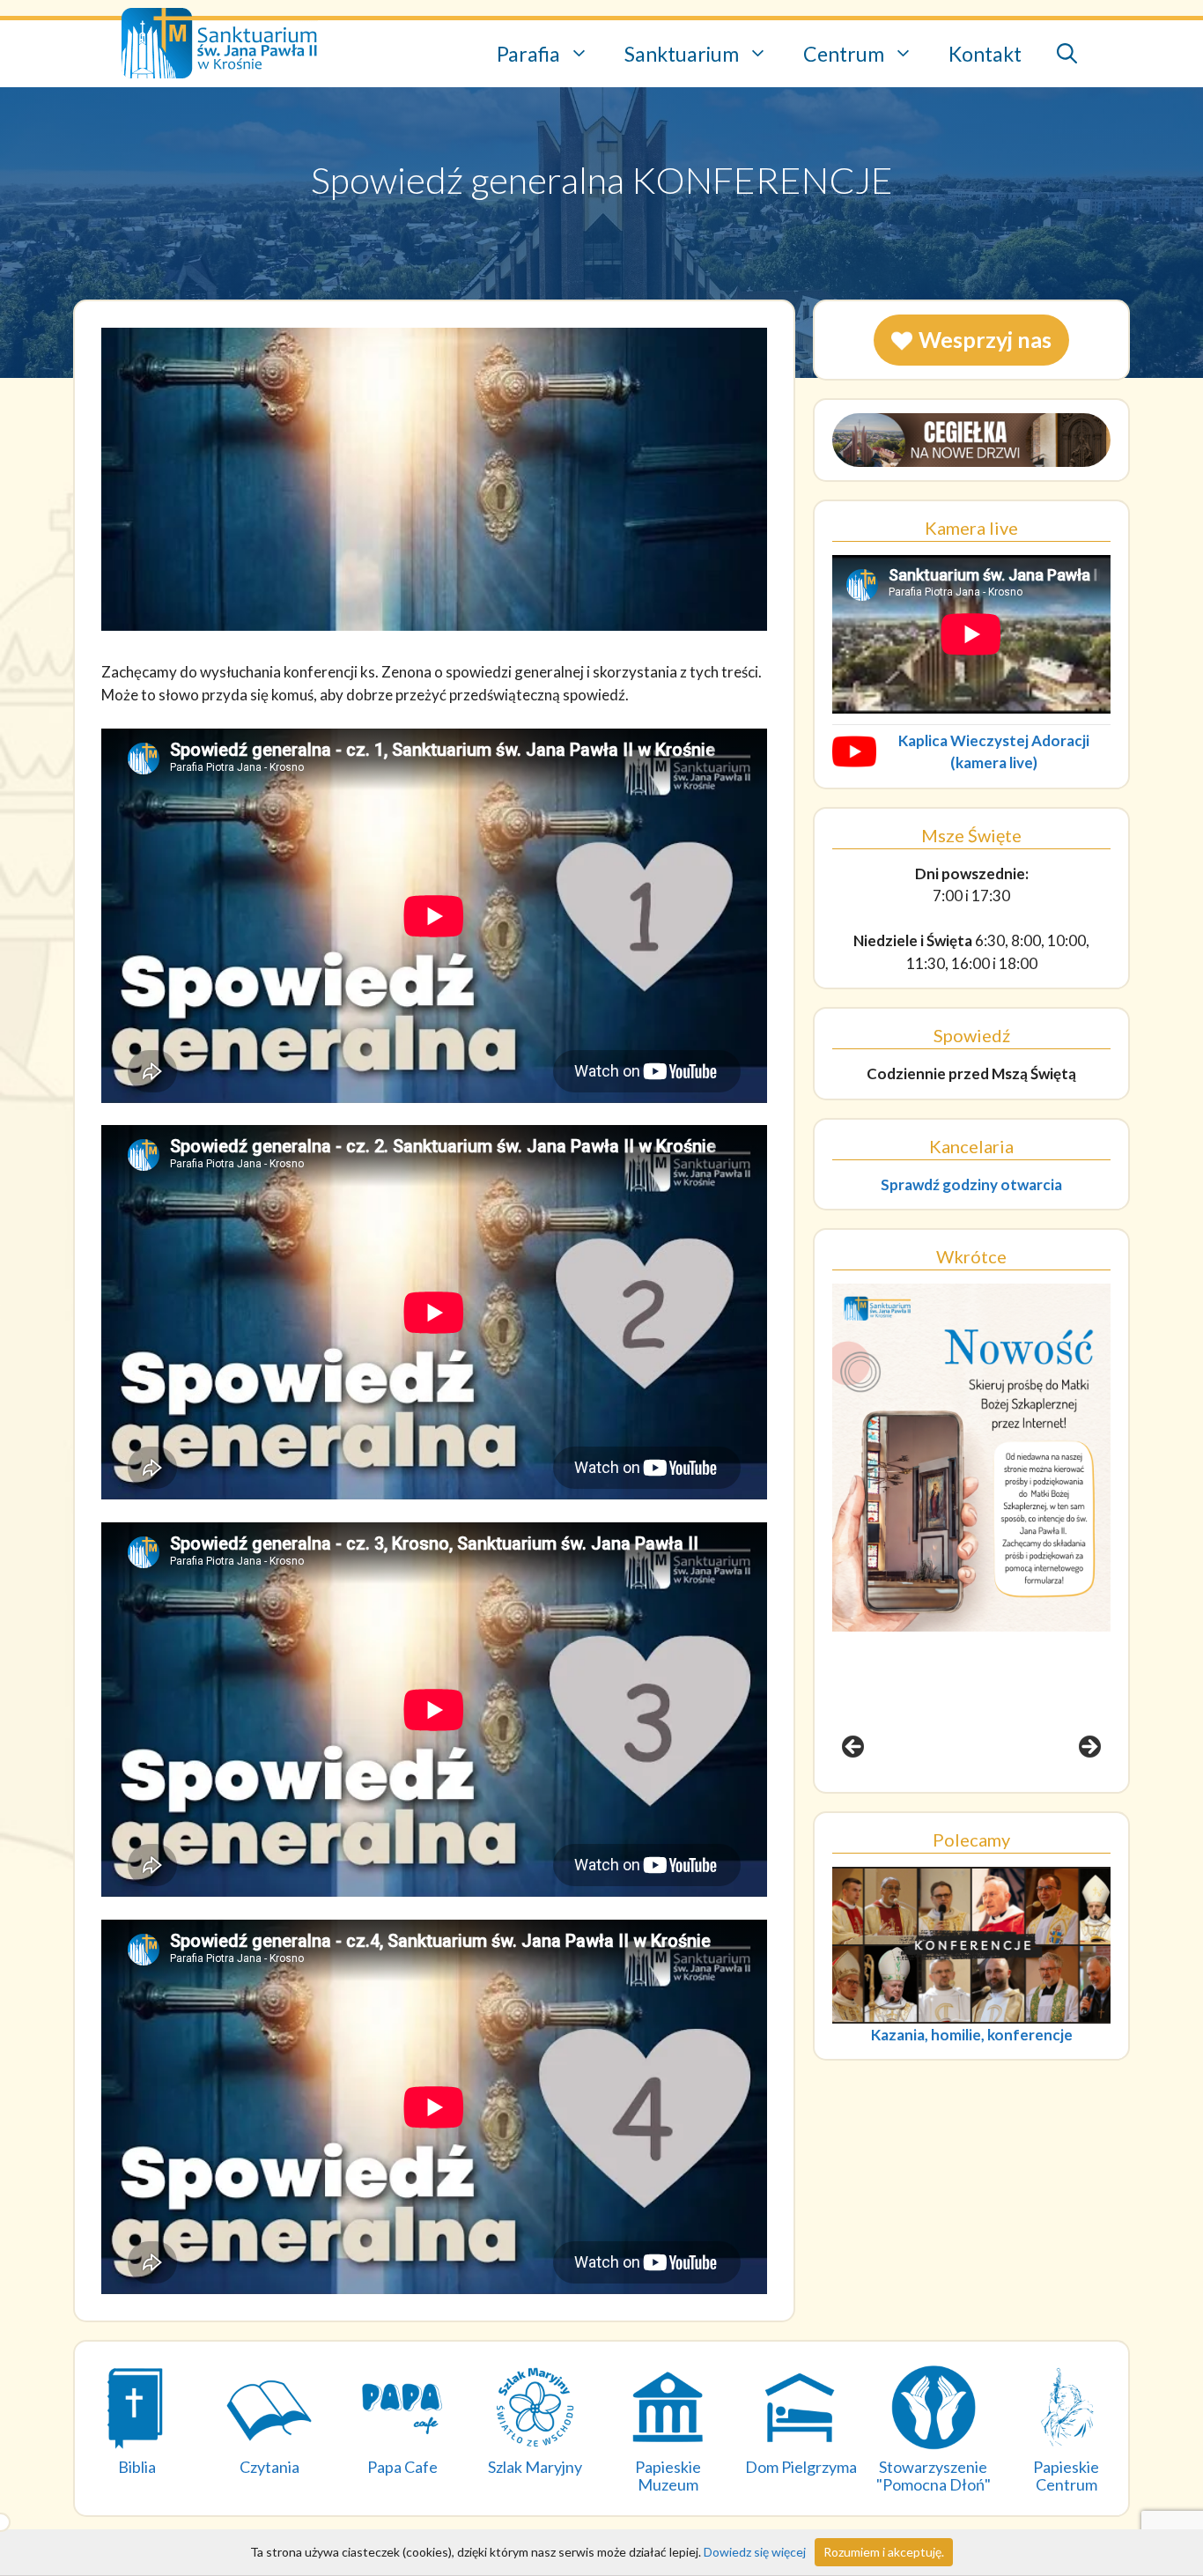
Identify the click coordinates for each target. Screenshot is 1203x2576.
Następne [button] (1089, 1748)
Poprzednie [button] (854, 1748)
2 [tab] (961, 1798)
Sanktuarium (682, 54)
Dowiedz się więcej (755, 2552)
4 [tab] (1002, 1798)
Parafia (528, 54)
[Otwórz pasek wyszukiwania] (1067, 54)
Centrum (844, 54)
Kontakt (985, 54)
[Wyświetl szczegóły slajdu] (971, 1531)
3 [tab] (982, 1798)
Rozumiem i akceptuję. (884, 2552)
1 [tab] (941, 1798)
